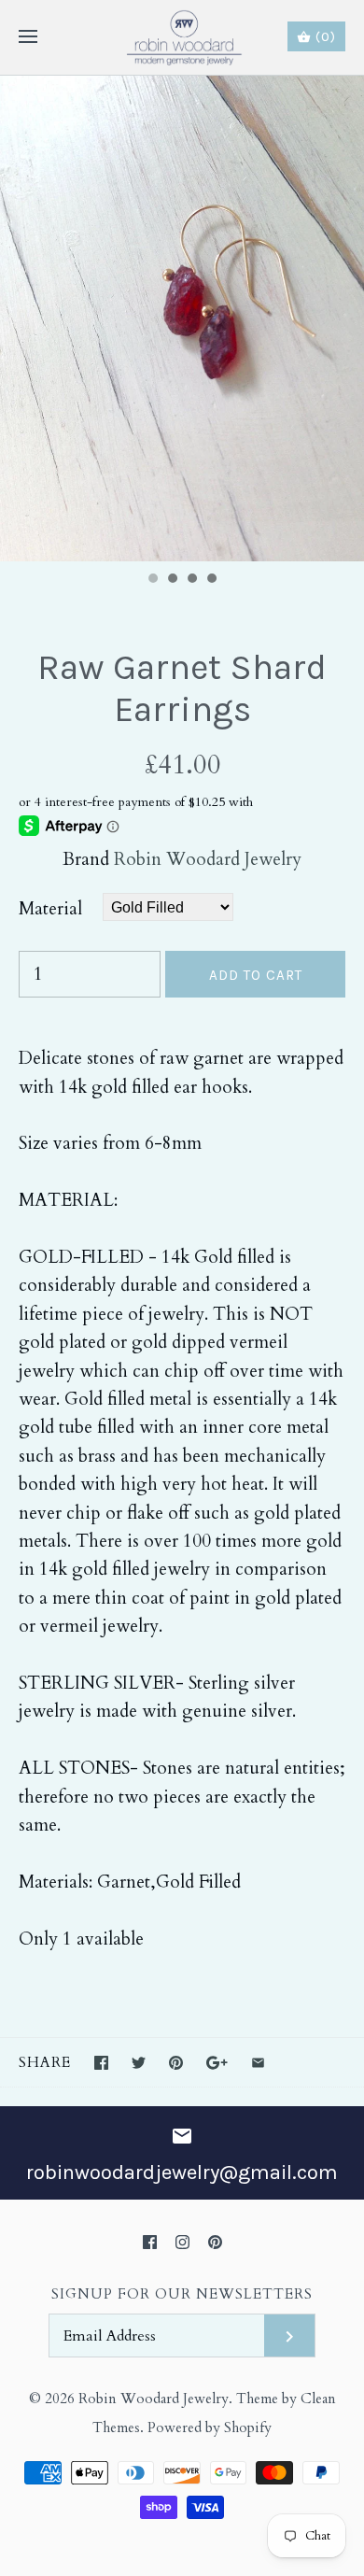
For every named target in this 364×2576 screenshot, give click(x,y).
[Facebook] (150, 2242)
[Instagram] (182, 2242)
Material (50, 909)
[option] (182, 318)
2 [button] (172, 580)
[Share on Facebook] (101, 2063)
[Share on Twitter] (139, 2063)
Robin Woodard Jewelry (208, 859)
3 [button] (191, 580)
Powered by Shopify (210, 2428)
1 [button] (152, 580)
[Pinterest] (215, 2242)
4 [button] (211, 580)
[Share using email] (258, 2063)
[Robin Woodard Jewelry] (182, 37)
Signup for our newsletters (182, 2294)
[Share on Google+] (217, 2063)
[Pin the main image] (176, 2063)
